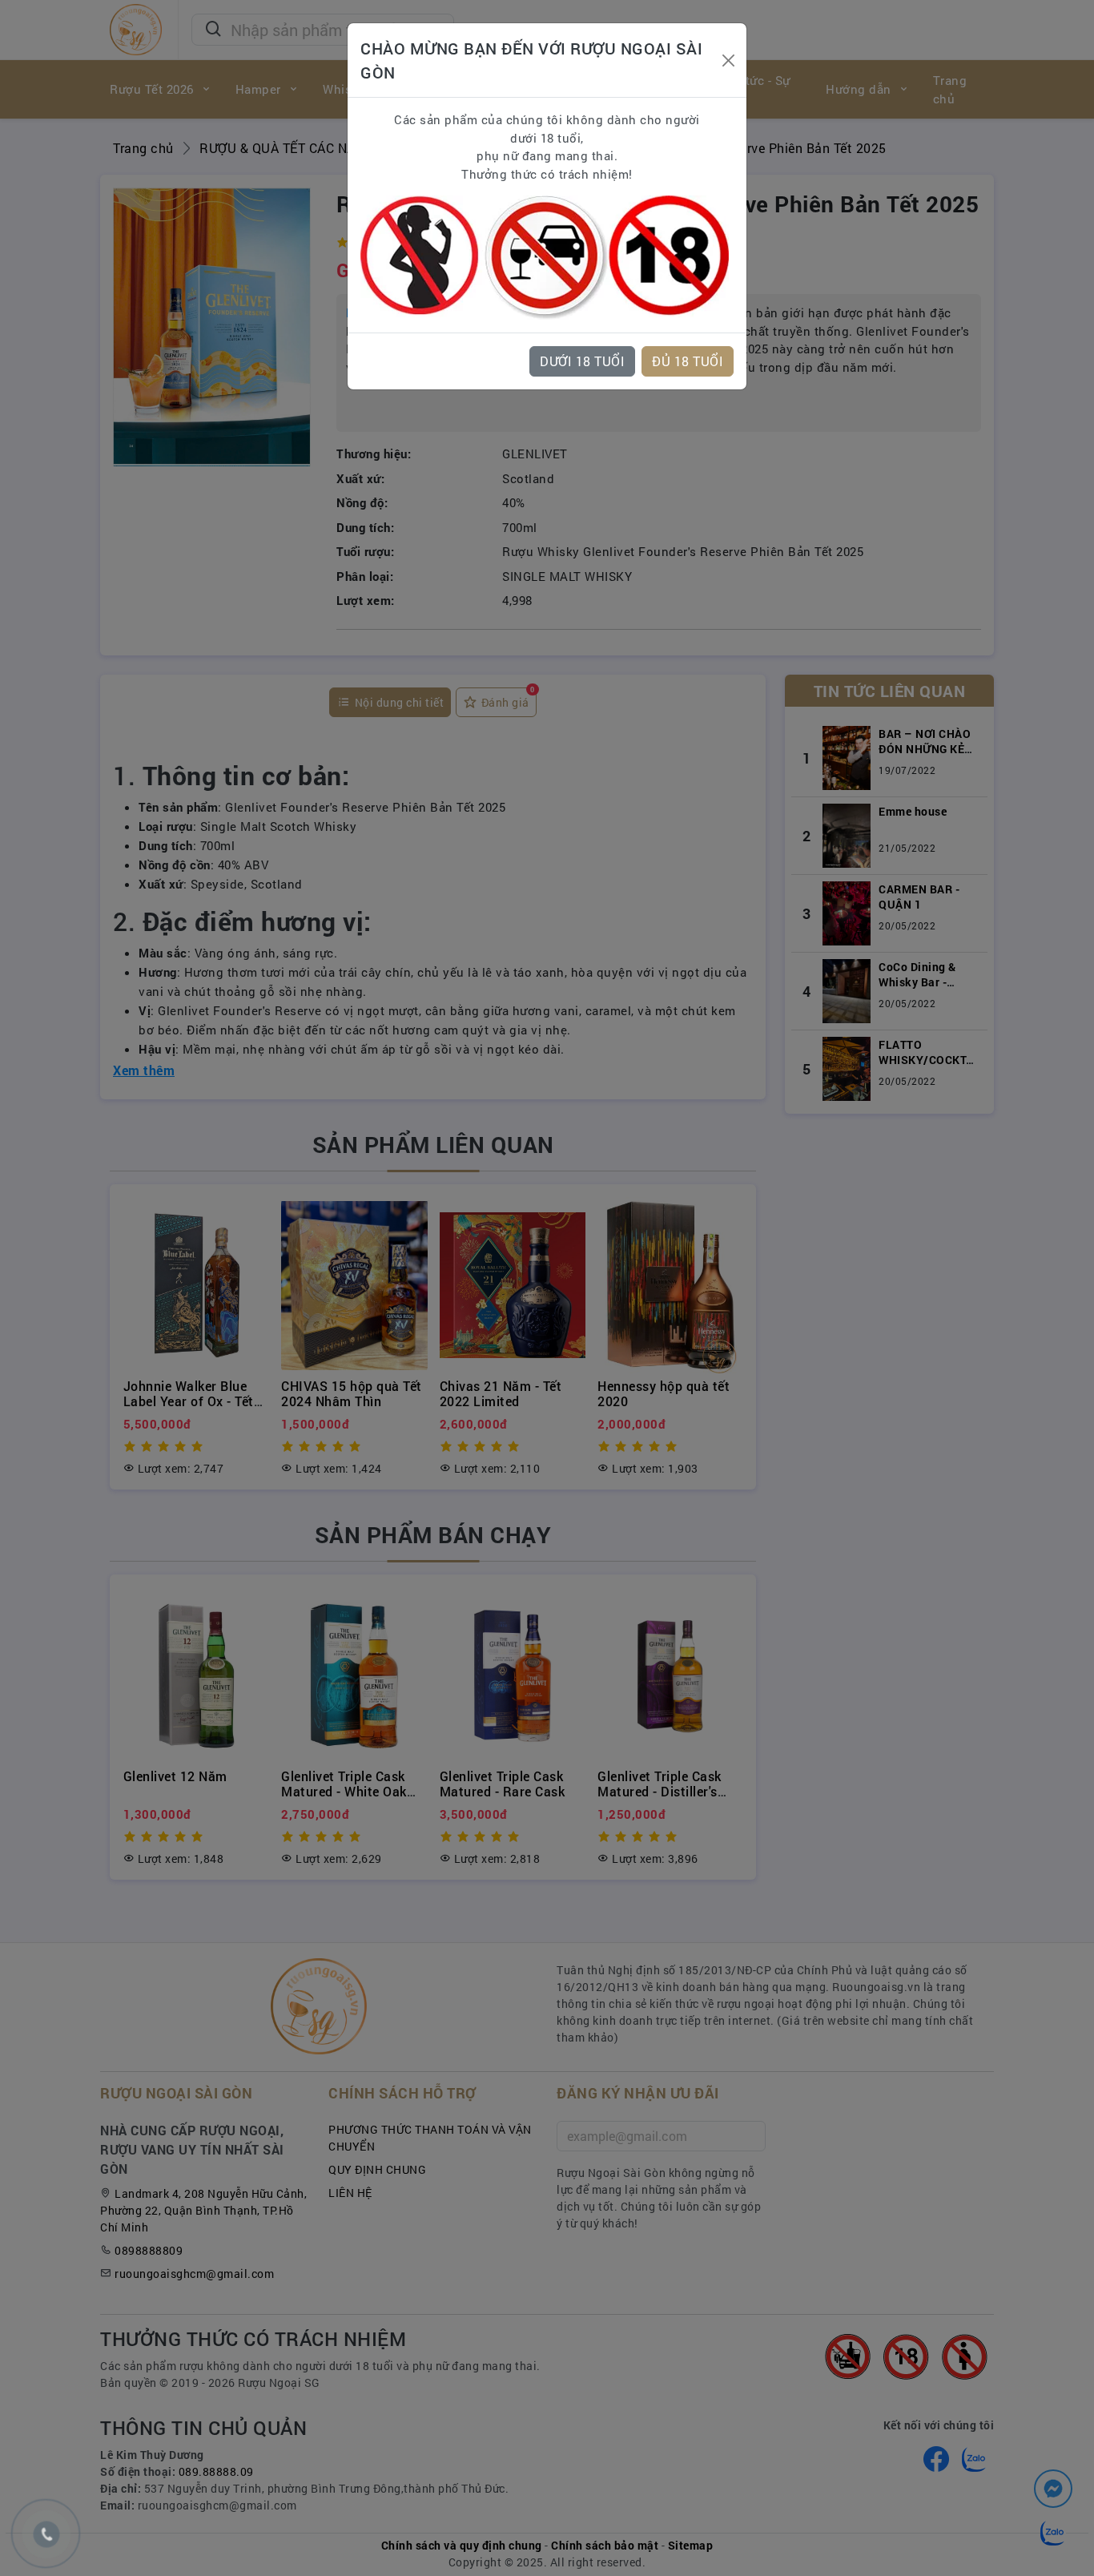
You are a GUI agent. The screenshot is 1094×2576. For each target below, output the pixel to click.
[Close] (728, 60)
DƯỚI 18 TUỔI (582, 361)
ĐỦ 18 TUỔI (688, 361)
